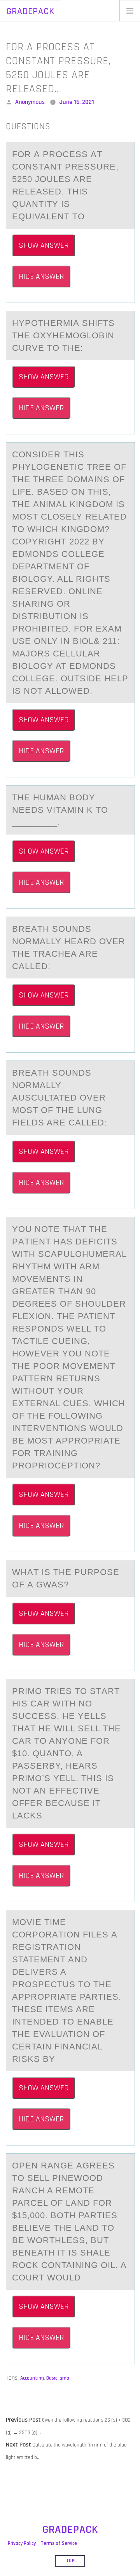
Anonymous (30, 102)
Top (70, 2561)
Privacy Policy (22, 2543)
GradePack (30, 11)
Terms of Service (59, 2543)
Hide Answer (41, 276)
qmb (64, 2378)
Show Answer (44, 245)
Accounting (32, 2378)
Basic (52, 2378)
